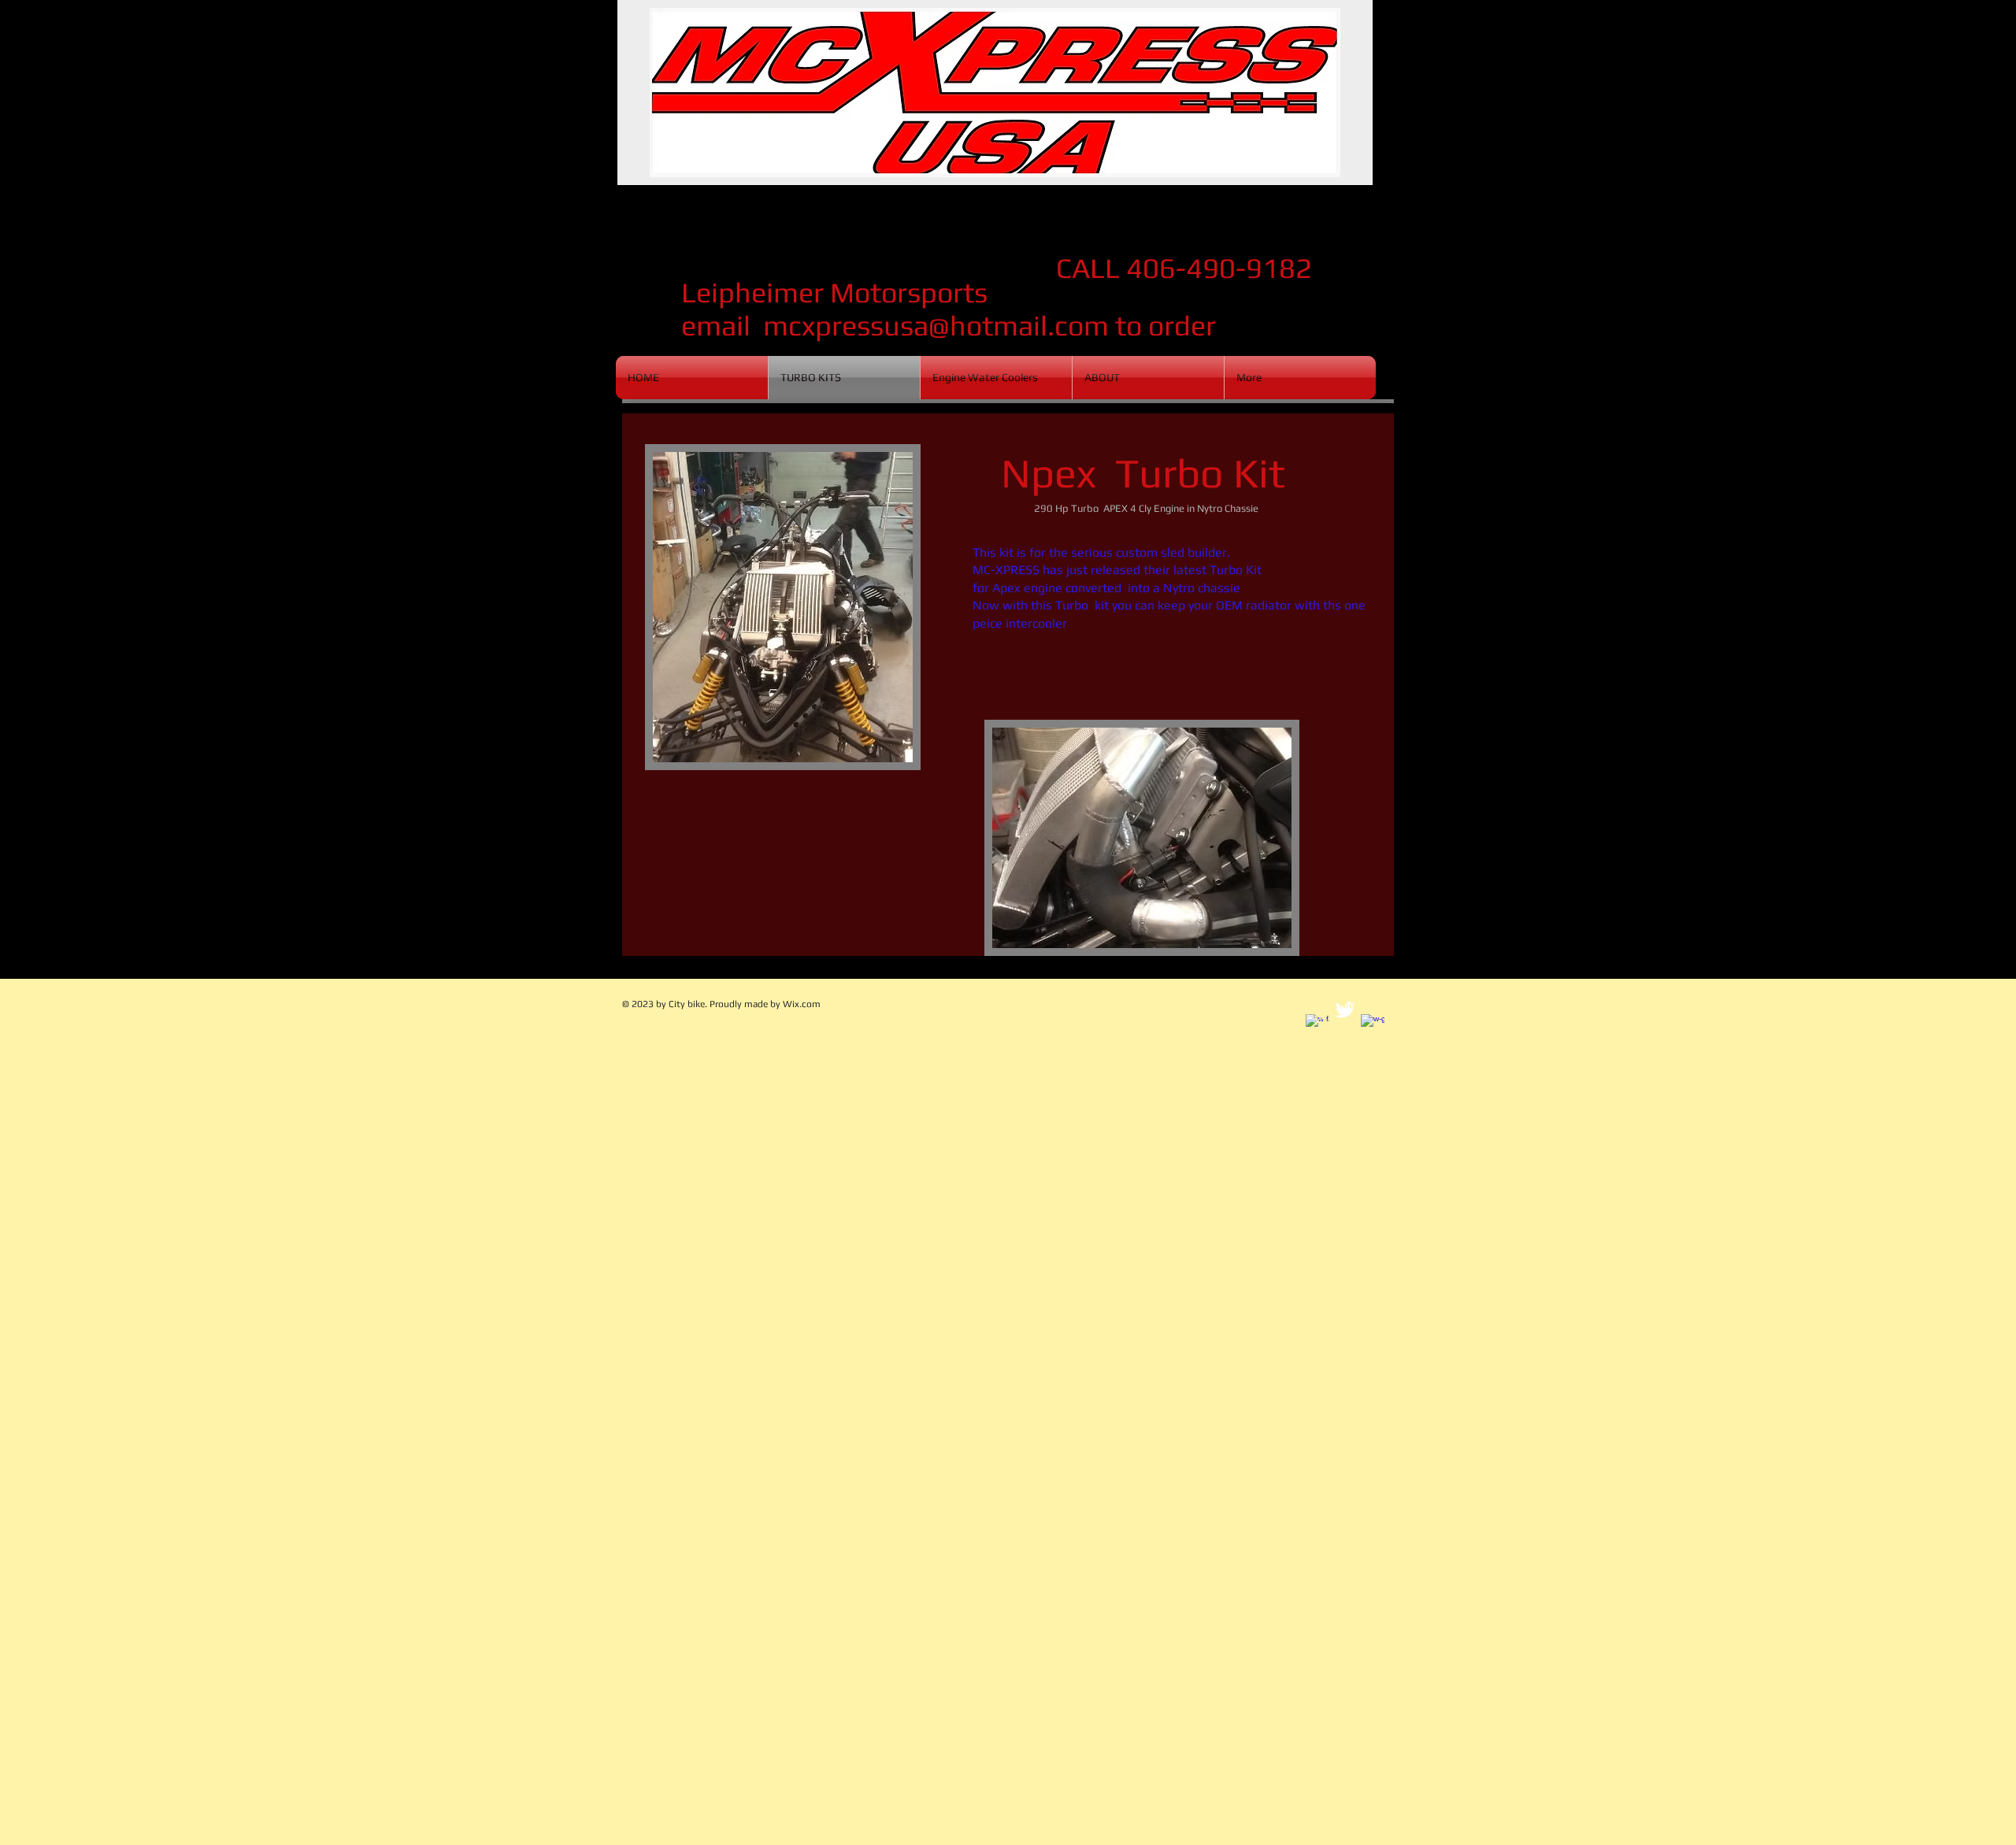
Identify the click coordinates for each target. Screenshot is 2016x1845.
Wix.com (802, 1004)
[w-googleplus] (1373, 1026)
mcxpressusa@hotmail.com (936, 325)
